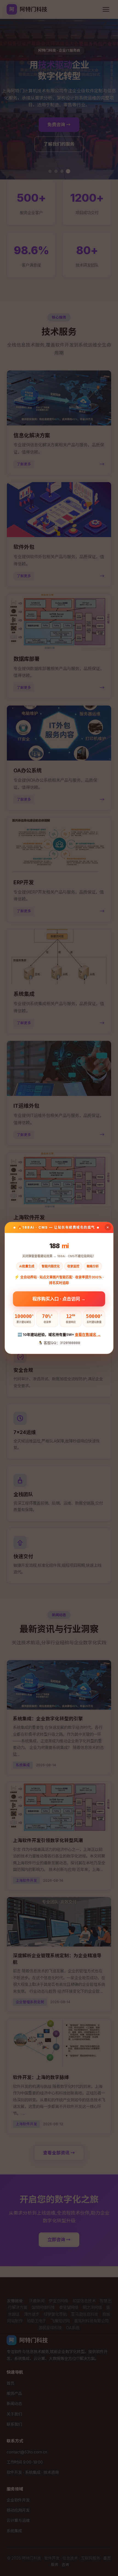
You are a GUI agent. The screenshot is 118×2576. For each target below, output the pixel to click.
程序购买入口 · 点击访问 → (59, 1297)
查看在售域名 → (88, 1334)
